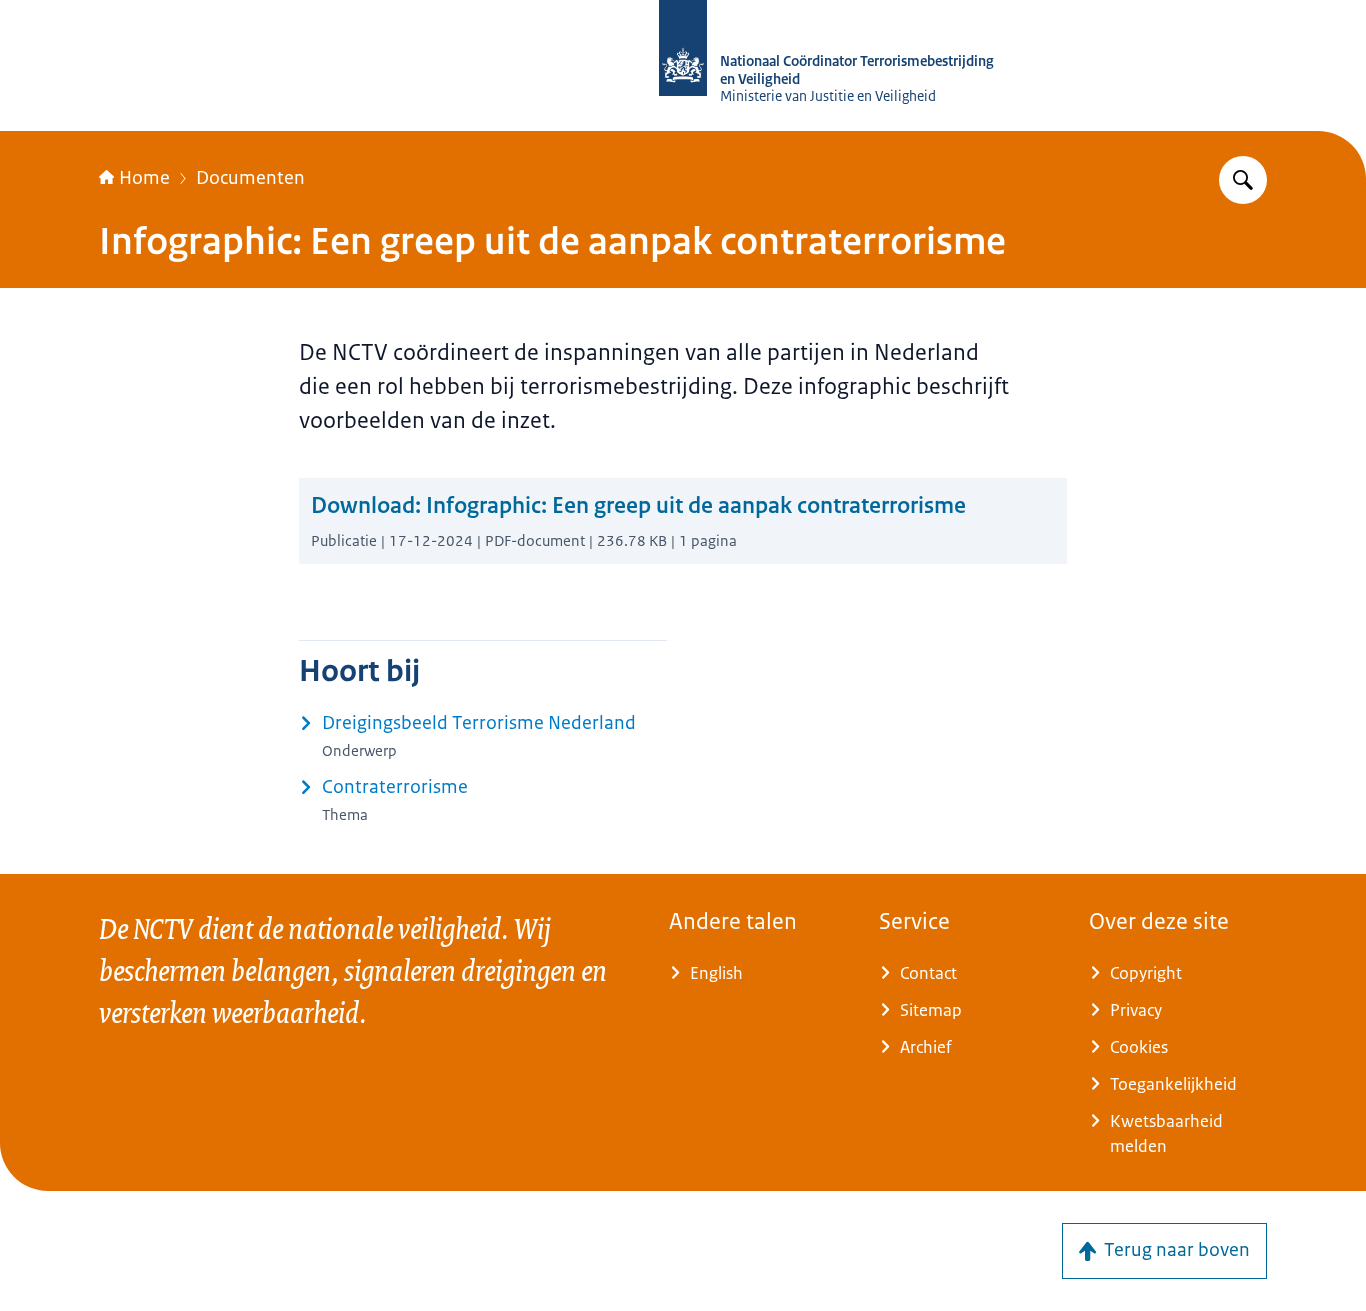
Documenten (250, 178)
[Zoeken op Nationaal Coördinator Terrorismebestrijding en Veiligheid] (1243, 180)
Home (144, 178)
